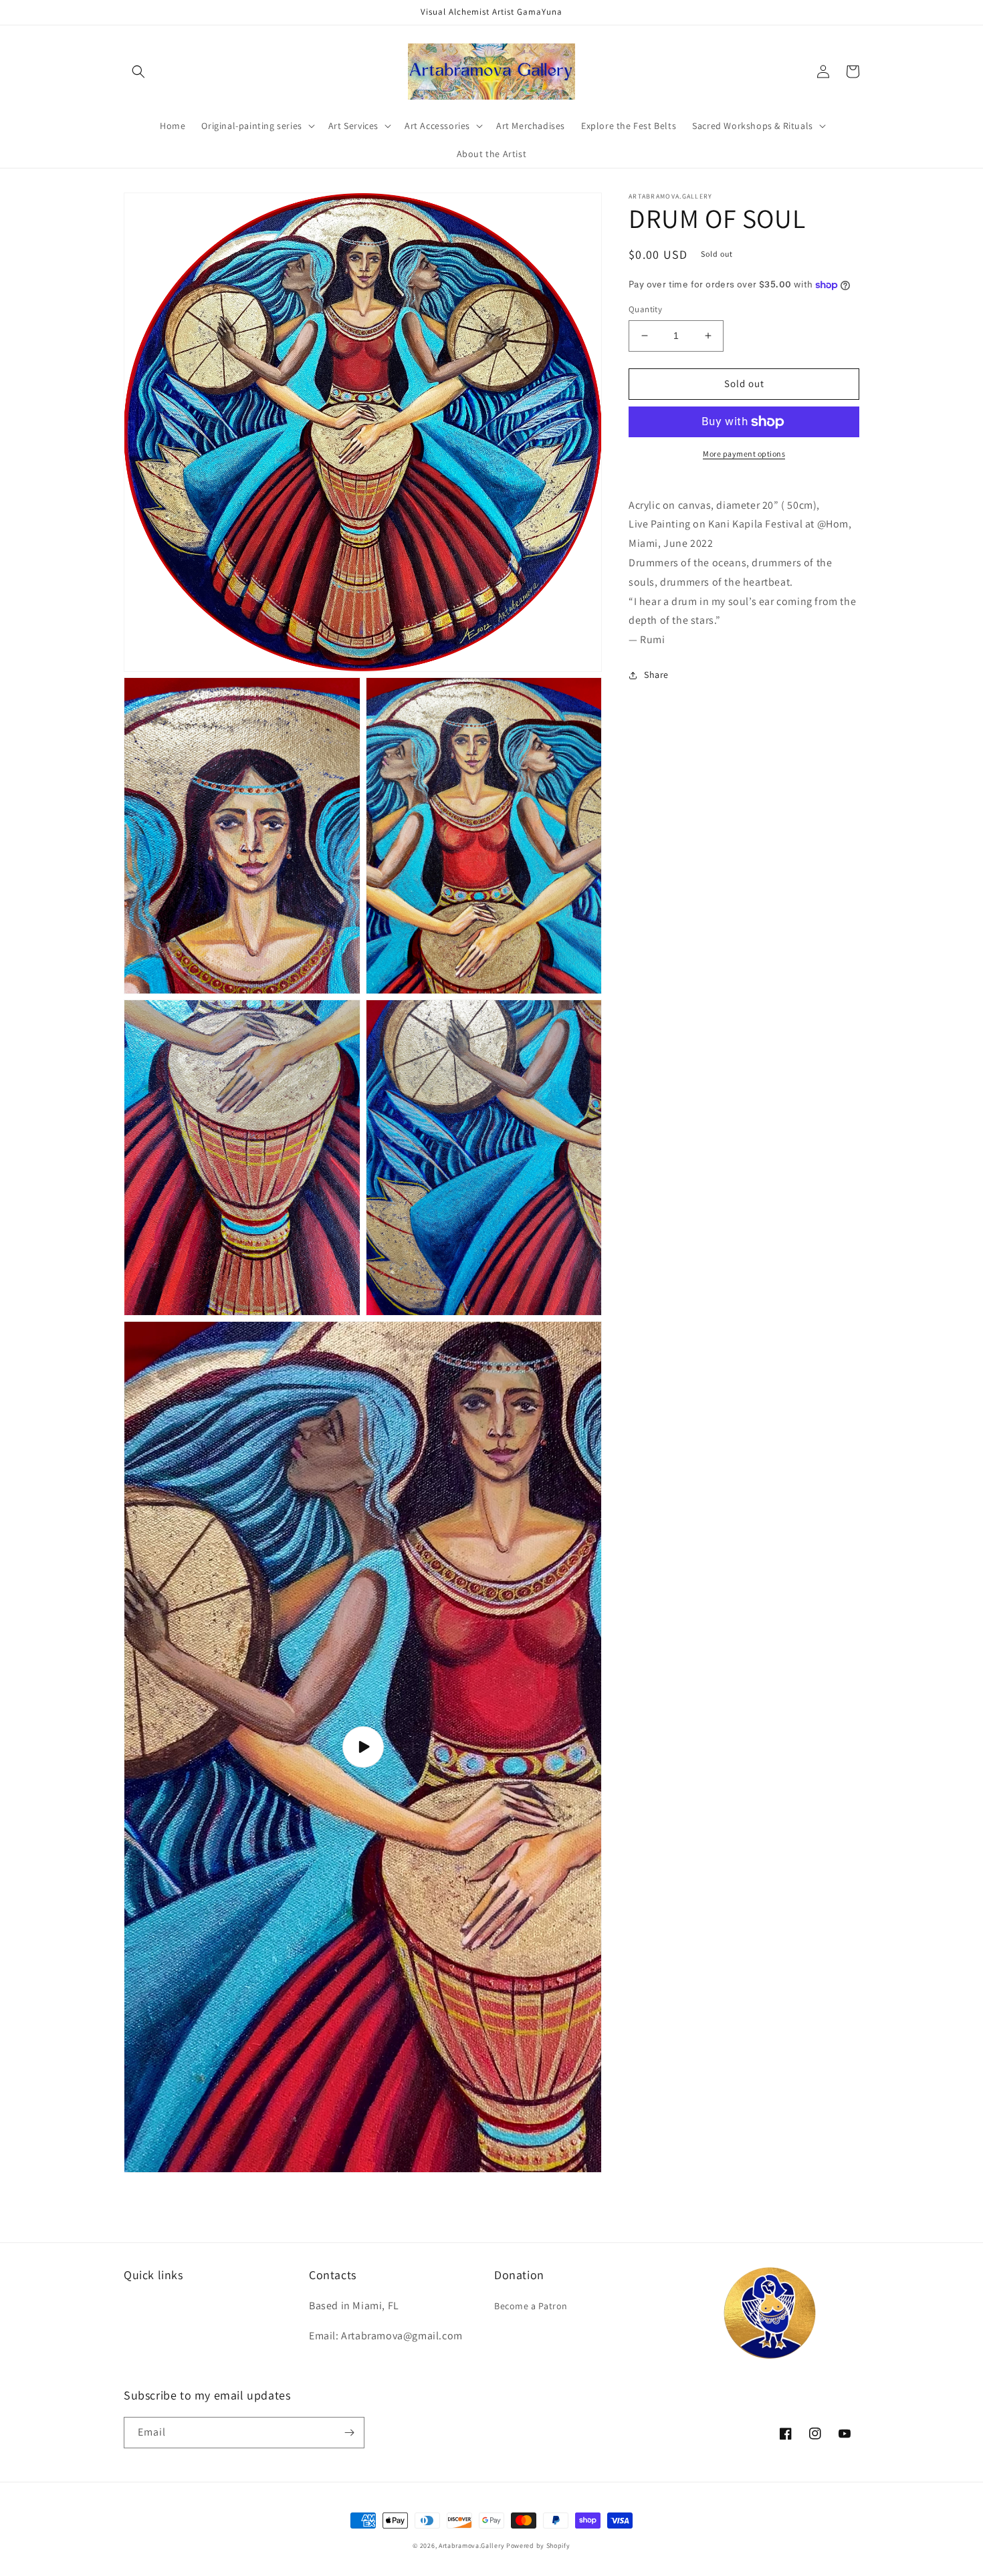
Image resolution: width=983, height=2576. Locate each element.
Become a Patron (531, 2306)
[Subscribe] (349, 2433)
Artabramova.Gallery (471, 2546)
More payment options (744, 454)
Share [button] (656, 675)
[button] (138, 72)
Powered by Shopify (538, 2546)
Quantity (645, 309)
